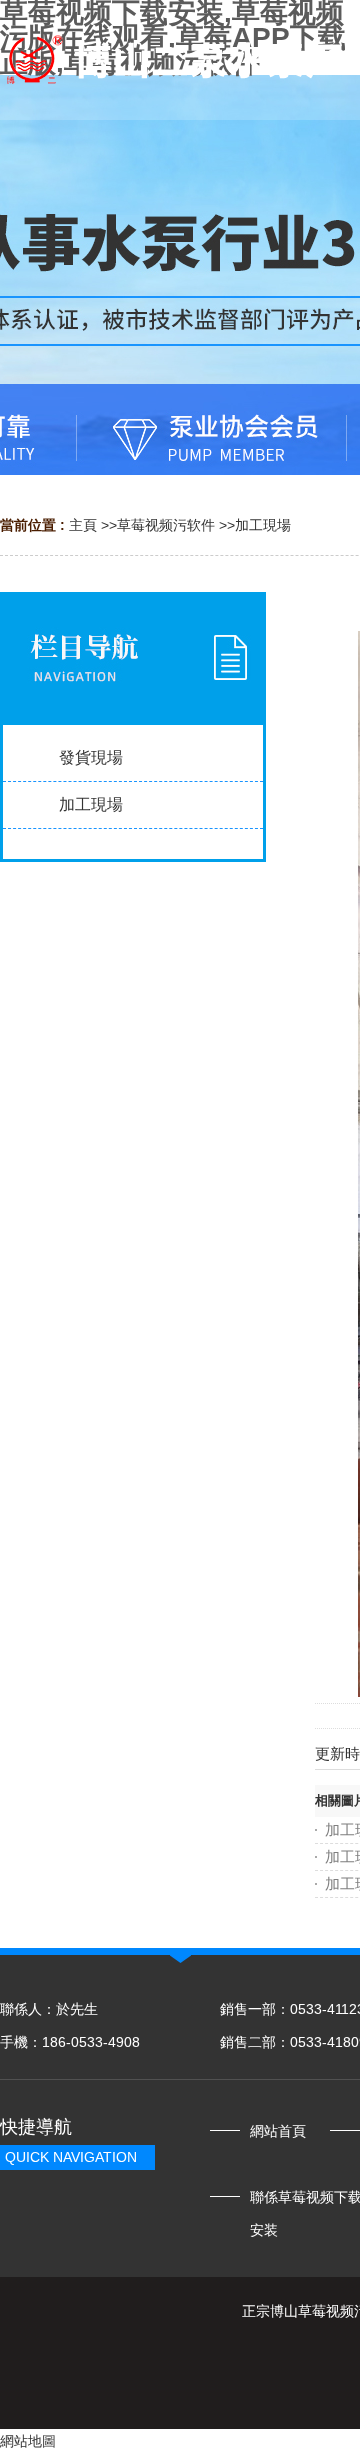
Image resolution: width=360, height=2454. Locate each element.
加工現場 (263, 525)
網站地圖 (28, 2441)
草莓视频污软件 (166, 525)
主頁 (83, 525)
